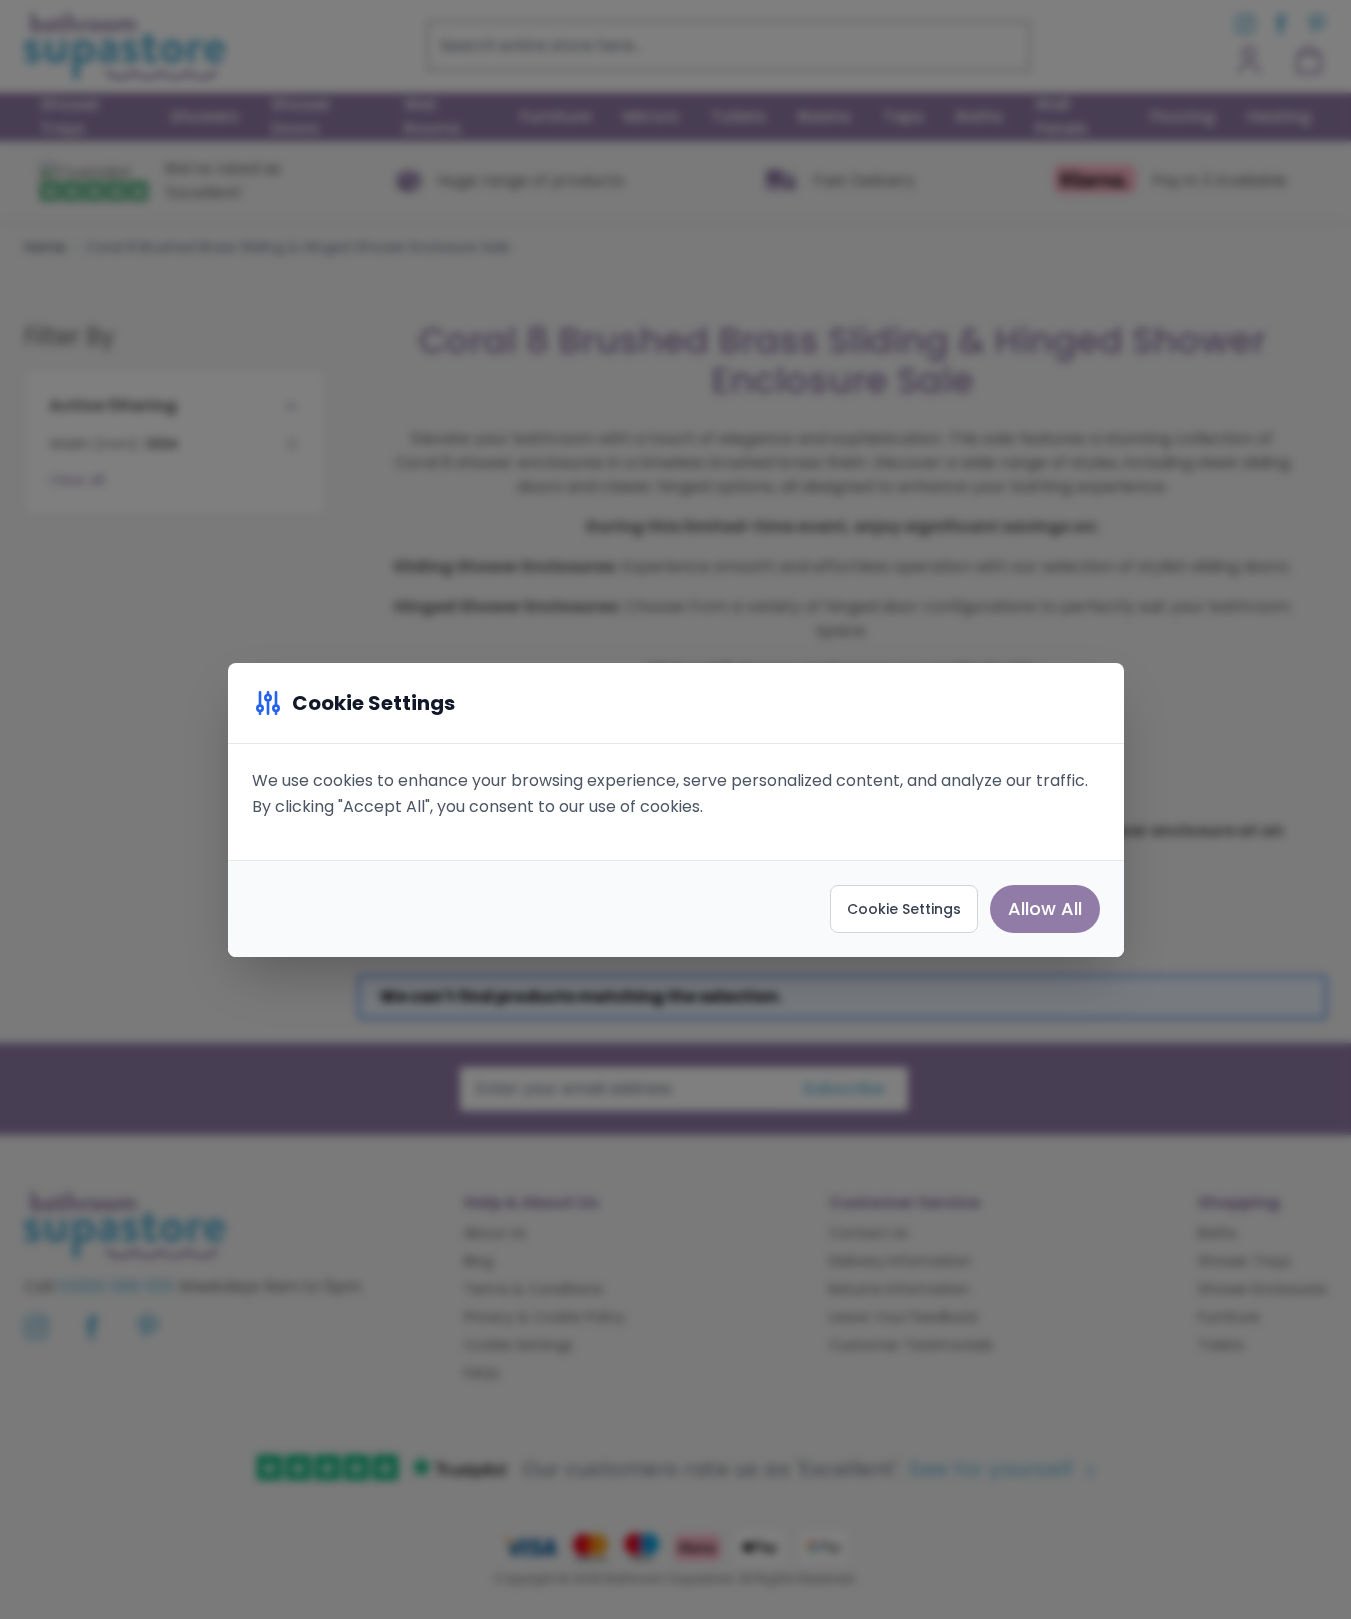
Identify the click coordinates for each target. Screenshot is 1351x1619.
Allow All (1045, 908)
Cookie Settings (904, 909)
